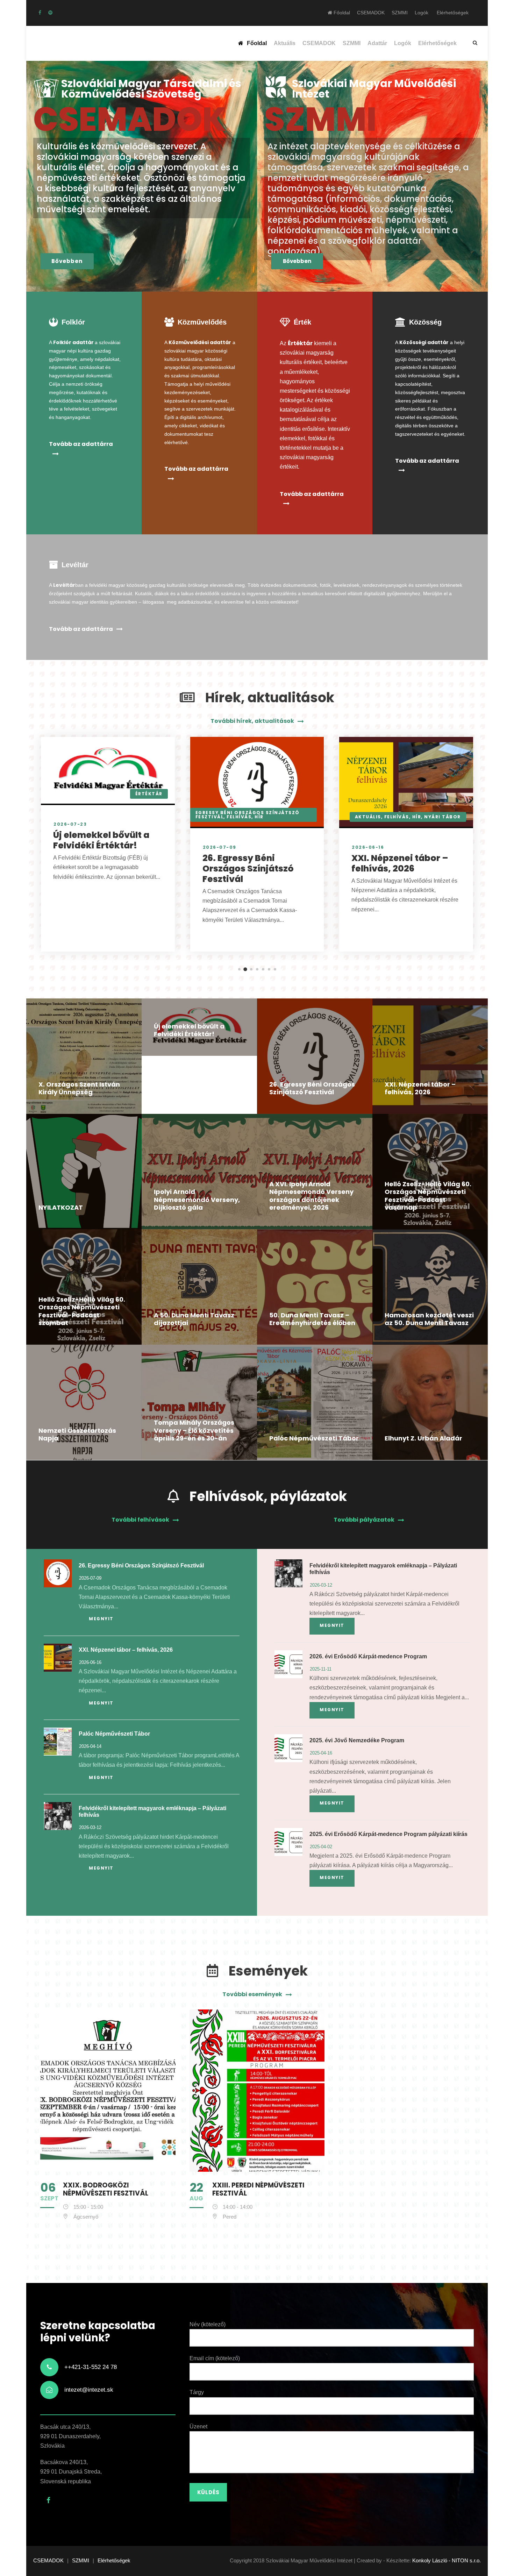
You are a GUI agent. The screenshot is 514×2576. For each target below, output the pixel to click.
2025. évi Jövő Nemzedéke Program (357, 1740)
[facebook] (40, 13)
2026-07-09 (220, 847)
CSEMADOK (371, 13)
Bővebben (67, 261)
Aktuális (285, 43)
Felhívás (239, 817)
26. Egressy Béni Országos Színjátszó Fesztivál (248, 869)
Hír (259, 817)
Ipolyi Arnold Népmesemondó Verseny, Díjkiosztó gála (197, 1200)
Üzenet (198, 2426)
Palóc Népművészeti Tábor (314, 1438)
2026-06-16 (368, 847)
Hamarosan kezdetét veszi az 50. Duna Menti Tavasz (429, 1319)
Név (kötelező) (208, 2324)
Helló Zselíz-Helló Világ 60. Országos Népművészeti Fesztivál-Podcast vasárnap (428, 1196)
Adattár (377, 43)
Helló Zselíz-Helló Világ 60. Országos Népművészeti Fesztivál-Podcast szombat (82, 1311)
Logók (422, 13)
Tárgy (197, 2392)
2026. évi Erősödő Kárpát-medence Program (368, 1656)
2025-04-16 (321, 1753)
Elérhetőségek (453, 13)
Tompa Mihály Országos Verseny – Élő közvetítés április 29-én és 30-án (194, 1430)
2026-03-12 (90, 1827)
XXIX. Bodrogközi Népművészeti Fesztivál (106, 2189)
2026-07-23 (70, 824)
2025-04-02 (321, 1847)
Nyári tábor (442, 817)
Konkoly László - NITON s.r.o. (447, 2560)
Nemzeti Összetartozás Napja (77, 1435)
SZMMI (400, 13)
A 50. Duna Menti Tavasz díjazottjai (194, 1319)
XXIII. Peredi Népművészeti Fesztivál (258, 2189)
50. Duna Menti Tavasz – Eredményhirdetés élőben (312, 1319)
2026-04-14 (90, 1746)
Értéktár (149, 794)
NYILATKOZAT (61, 1207)
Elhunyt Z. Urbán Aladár (423, 1438)
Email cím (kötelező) (215, 2358)
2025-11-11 (321, 1669)
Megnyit (101, 1619)
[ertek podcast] (50, 13)
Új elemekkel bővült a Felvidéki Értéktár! (101, 840)
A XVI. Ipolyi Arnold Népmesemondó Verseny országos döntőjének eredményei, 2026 (311, 1196)
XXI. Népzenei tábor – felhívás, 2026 (400, 863)
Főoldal (341, 13)
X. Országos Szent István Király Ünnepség (79, 1088)
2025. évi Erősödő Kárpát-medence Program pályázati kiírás (388, 1834)
